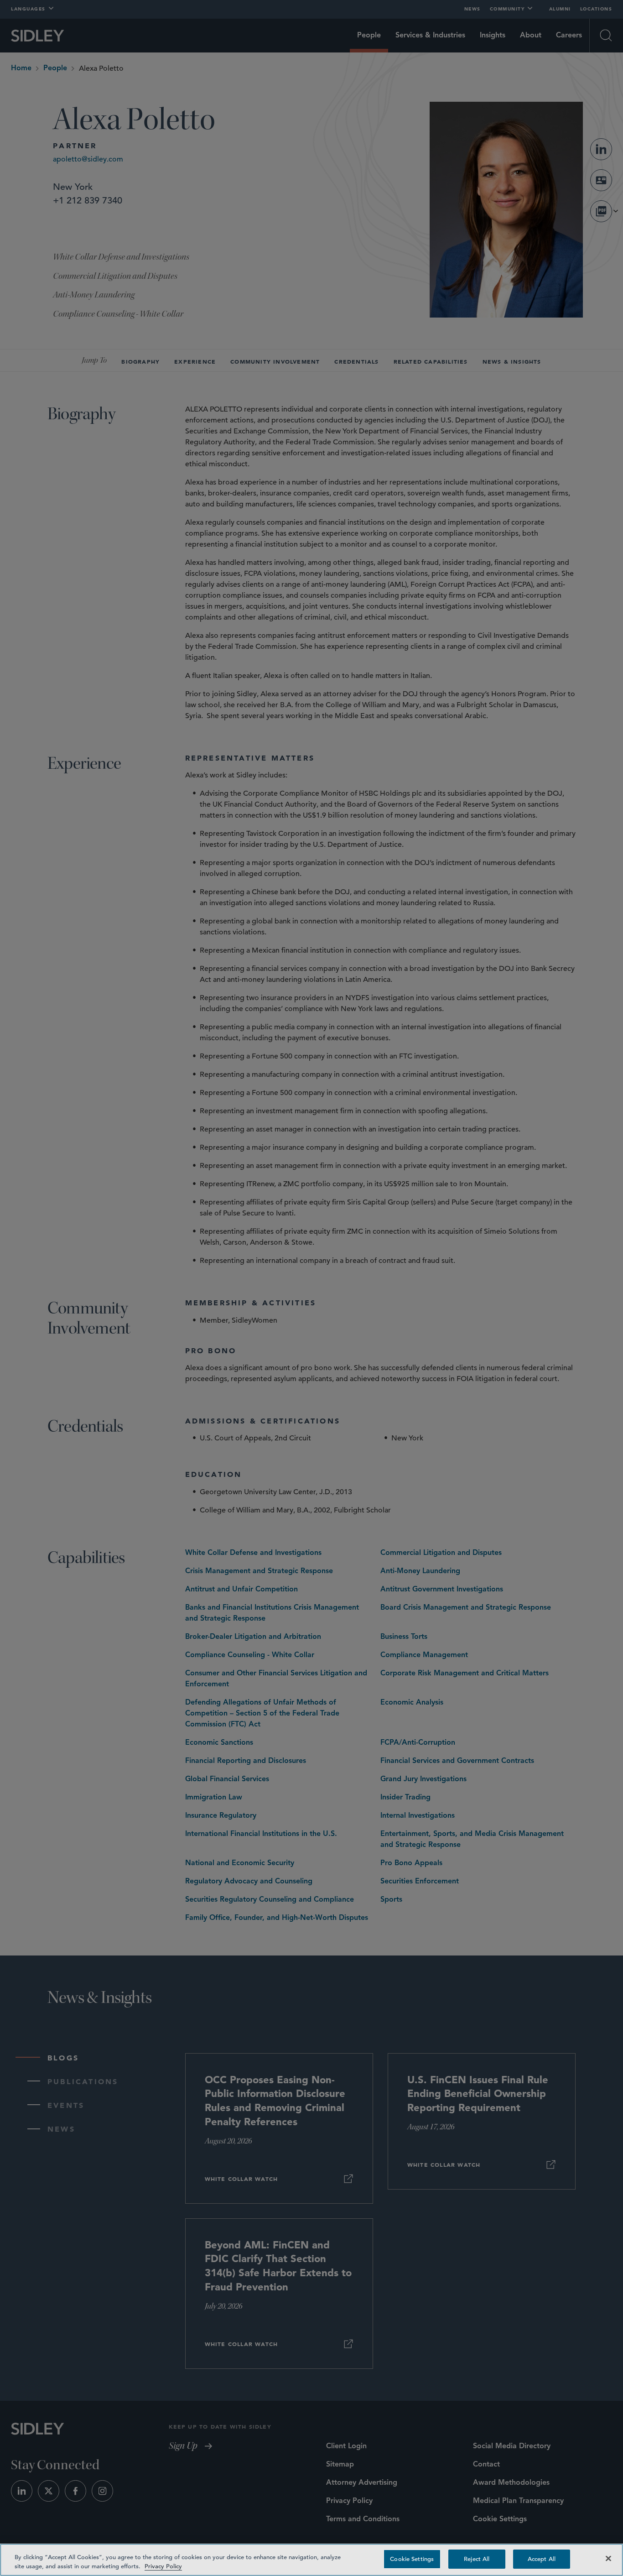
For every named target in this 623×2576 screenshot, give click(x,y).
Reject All (477, 2559)
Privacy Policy (163, 2566)
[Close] (608, 2558)
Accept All (542, 2559)
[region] (311, 2560)
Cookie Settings (412, 2559)
